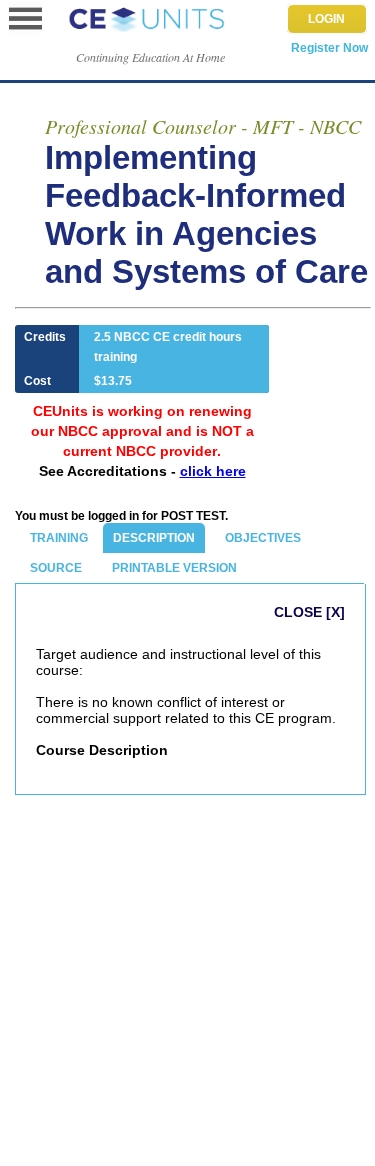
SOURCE (56, 568)
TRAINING (59, 538)
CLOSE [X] (309, 612)
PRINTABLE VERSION (174, 568)
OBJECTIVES (263, 538)
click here (213, 471)
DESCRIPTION (154, 538)
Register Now (329, 48)
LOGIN (326, 19)
